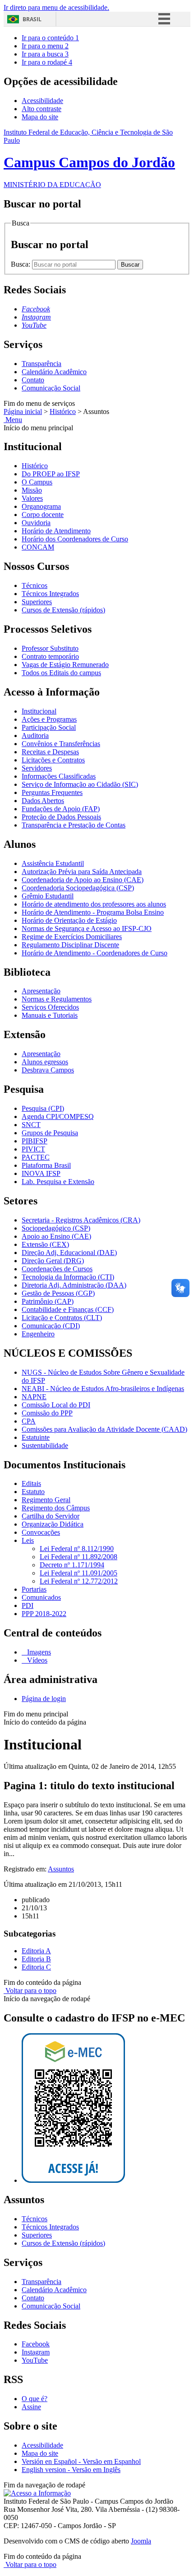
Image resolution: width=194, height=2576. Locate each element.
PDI (28, 1605)
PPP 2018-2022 (44, 1614)
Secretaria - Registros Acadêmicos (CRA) (81, 1220)
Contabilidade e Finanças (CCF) (68, 1309)
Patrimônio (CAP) (48, 1301)
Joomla (141, 2541)
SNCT (31, 1125)
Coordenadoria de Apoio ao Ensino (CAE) (83, 880)
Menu (13, 420)
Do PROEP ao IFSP (51, 474)
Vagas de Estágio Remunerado (65, 665)
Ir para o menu (45, 46)
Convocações (41, 1532)
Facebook (36, 2344)
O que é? (35, 2399)
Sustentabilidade (45, 1445)
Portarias (34, 1589)
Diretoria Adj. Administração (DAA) (74, 1285)
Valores (32, 498)
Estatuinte (36, 1437)
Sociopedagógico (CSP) (56, 1228)
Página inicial (23, 411)
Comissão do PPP (47, 1413)
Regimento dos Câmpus (56, 1508)
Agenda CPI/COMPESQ (58, 1116)
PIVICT (33, 1149)
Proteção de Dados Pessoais (61, 817)
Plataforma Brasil (46, 1165)
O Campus (37, 482)
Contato (33, 380)
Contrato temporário (50, 656)
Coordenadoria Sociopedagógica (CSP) (78, 888)
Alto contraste (42, 109)
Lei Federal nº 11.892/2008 (79, 1557)
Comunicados (41, 1597)
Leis (28, 1540)
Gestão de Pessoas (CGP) (58, 1293)
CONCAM (38, 547)
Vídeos (36, 1660)
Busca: (21, 264)
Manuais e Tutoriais (50, 1015)
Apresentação (41, 991)
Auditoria (35, 736)
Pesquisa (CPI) (43, 1108)
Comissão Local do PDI (56, 1405)
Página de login (44, 1699)
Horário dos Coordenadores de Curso (75, 539)
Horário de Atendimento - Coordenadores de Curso (95, 953)
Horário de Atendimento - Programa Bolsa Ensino (93, 912)
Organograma (41, 506)
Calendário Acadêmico (54, 372)
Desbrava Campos (48, 1070)
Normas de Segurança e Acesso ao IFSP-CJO (87, 928)
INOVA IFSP (41, 1173)
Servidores (37, 768)
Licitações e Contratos (53, 760)
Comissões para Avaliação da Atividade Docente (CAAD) (104, 1429)
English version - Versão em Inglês (71, 2470)
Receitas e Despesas (50, 752)
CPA (29, 1421)
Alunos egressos (45, 1062)
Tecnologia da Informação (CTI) (68, 1277)
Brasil (32, 19)
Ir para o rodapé (47, 62)
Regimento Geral (46, 1500)
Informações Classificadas (59, 776)
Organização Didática (53, 1524)
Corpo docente (43, 515)
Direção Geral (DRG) (53, 1261)
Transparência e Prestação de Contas (74, 825)
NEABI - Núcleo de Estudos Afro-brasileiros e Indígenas (103, 1389)
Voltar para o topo (30, 1991)
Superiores (37, 602)
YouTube (35, 2360)
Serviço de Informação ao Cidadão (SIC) (80, 784)
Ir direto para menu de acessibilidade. (56, 7)
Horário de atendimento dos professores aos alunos (94, 904)
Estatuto (33, 1492)
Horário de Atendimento (56, 531)
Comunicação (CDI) (51, 1326)
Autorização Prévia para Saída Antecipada (82, 872)
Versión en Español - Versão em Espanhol (81, 2461)
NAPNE (34, 1397)
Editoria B (36, 1959)
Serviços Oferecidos (50, 1007)
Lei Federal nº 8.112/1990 (77, 1549)
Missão (32, 490)
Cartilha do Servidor (51, 1516)
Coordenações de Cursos (57, 1269)
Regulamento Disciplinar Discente (70, 945)
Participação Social (49, 727)
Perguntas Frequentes (52, 792)
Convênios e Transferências (61, 744)
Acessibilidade (42, 101)
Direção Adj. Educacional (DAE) (69, 1253)
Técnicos (35, 585)
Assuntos (61, 1869)
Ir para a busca (45, 54)
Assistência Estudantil (53, 863)
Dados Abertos (43, 801)
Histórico (63, 411)
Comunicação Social (51, 388)
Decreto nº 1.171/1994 (72, 1565)
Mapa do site (40, 117)
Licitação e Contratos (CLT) (62, 1318)
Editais (31, 1483)
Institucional (39, 711)
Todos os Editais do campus (61, 673)
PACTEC (36, 1157)
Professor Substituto (50, 648)
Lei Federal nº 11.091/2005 (79, 1573)
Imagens (38, 1652)
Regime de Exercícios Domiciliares (72, 937)
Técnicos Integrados (50, 594)
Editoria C (36, 1967)
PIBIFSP (35, 1141)
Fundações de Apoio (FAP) (61, 809)
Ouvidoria (36, 523)
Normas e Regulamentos (57, 999)
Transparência (42, 364)
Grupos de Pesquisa (50, 1133)
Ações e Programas (49, 719)
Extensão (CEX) (45, 1244)
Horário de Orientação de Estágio (69, 920)
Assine (31, 2407)
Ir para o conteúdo (50, 38)
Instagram (36, 2352)
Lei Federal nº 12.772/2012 (79, 1581)
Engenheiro (38, 1334)
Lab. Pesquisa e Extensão (58, 1182)
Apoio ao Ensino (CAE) (56, 1236)
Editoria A (36, 1951)
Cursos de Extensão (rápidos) (63, 610)
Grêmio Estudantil (48, 896)
